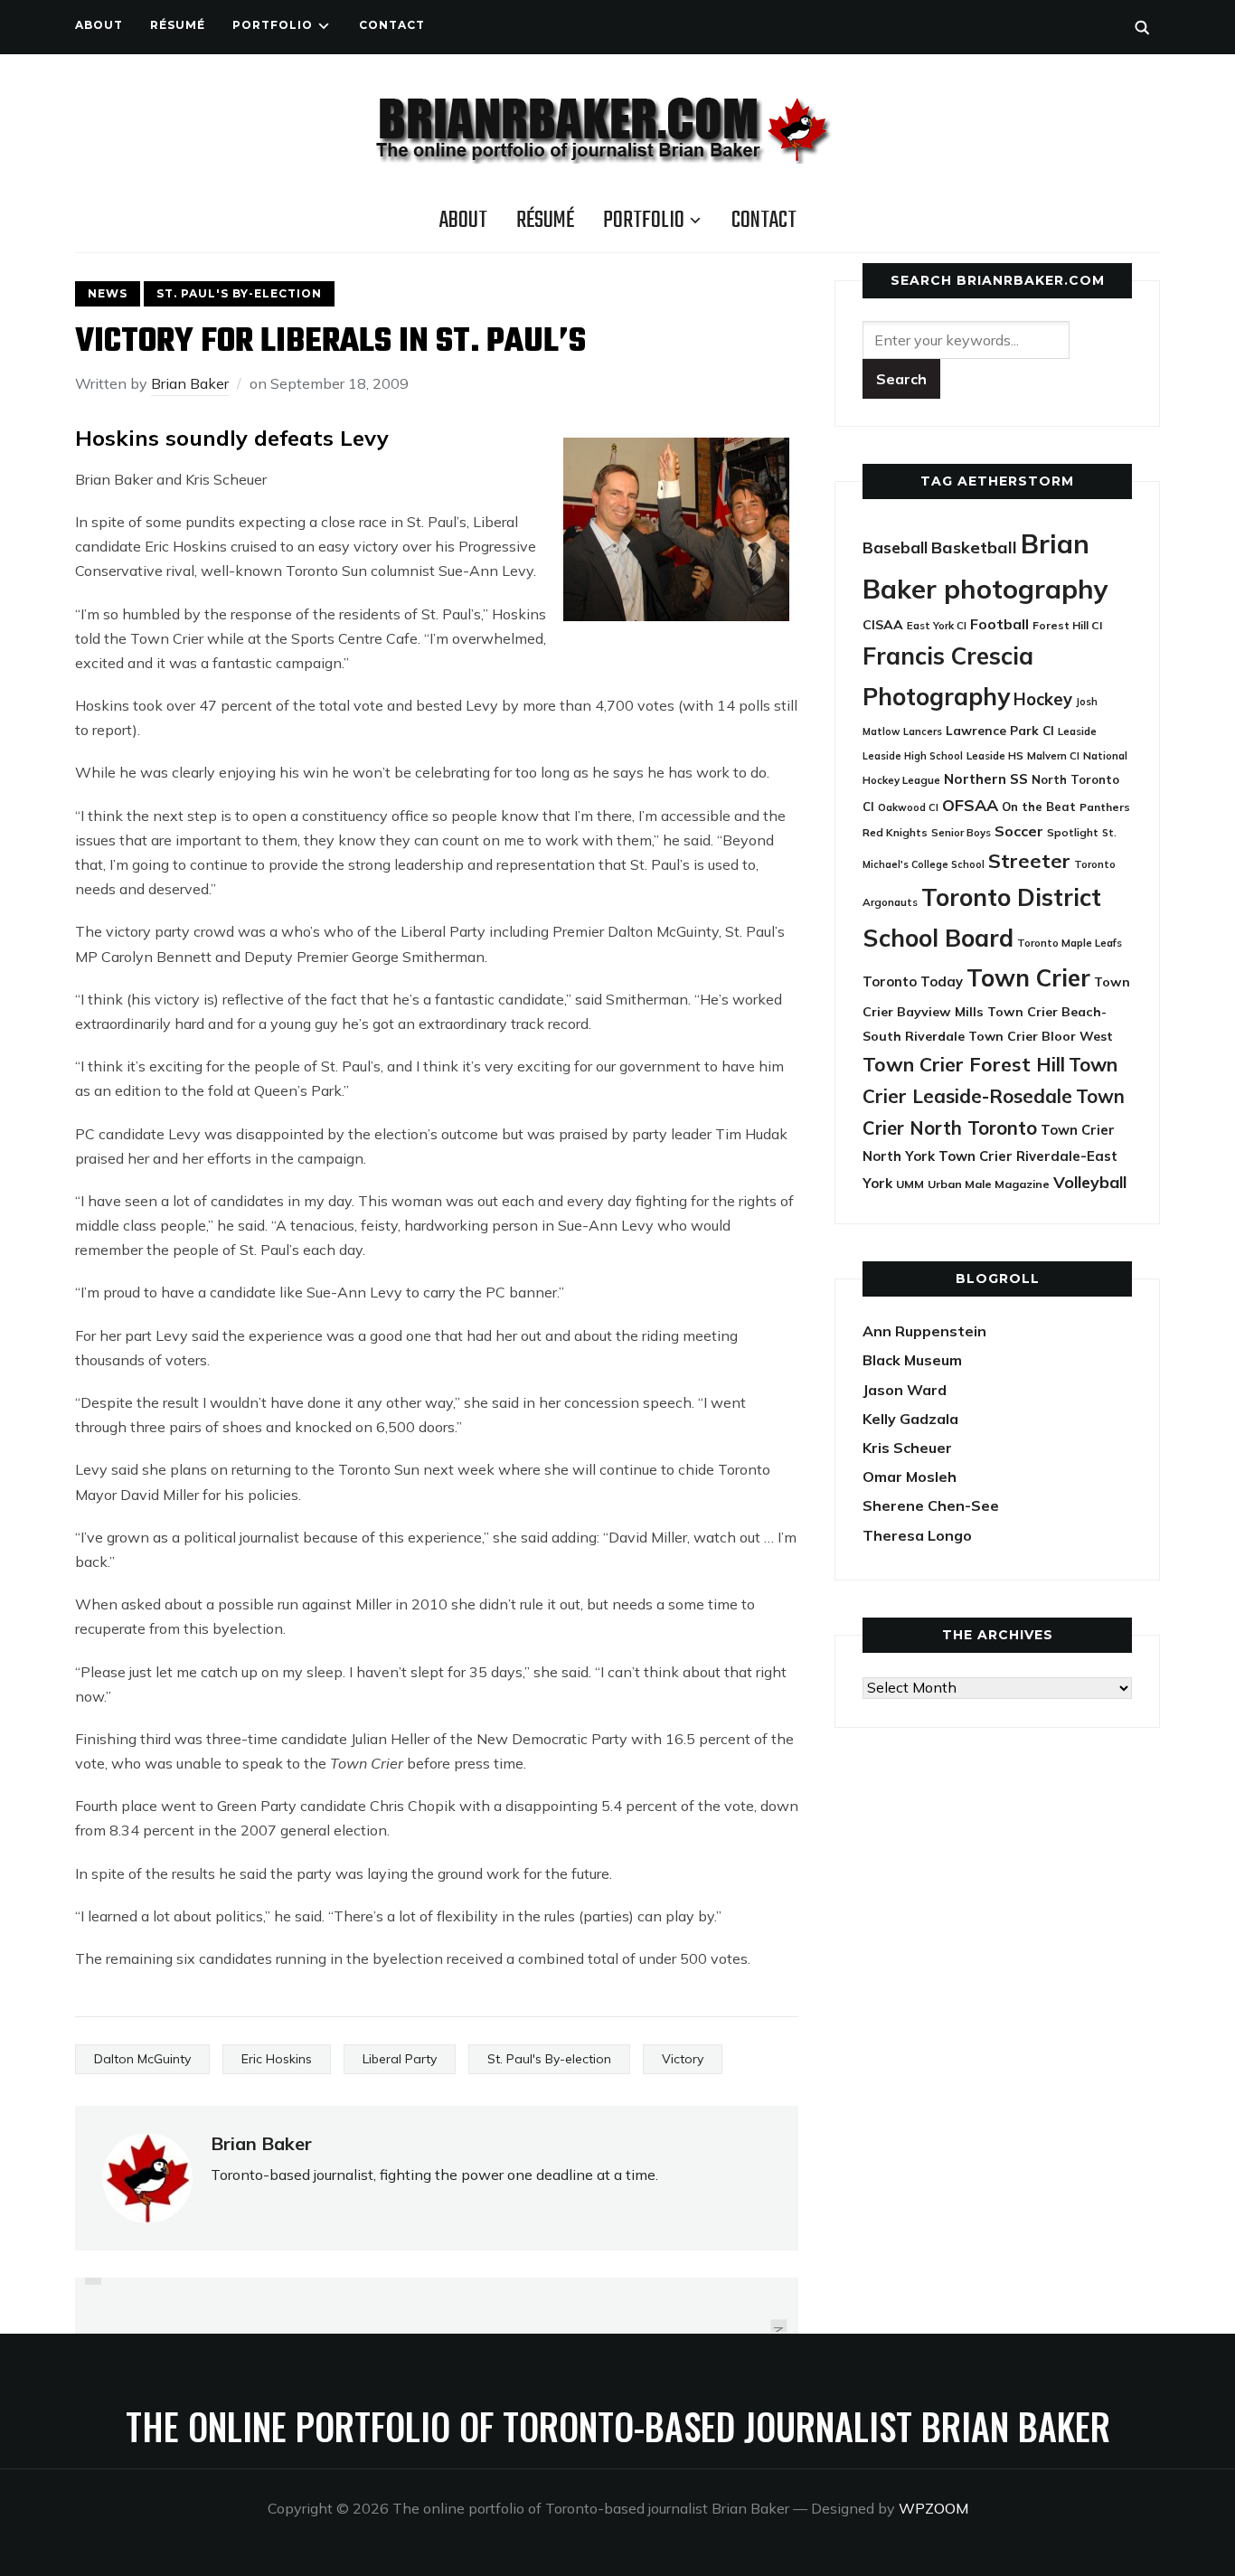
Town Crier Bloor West (1041, 1036)
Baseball (895, 547)
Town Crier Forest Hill (964, 1064)
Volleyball (1090, 1182)
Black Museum (912, 1360)
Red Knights (895, 832)
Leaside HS (995, 755)
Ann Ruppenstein (924, 1331)
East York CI (937, 625)
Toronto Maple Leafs (1070, 943)
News (108, 293)
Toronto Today (913, 981)
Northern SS (986, 779)
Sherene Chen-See (931, 1505)
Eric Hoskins (277, 2059)
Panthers (1105, 807)
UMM (910, 1184)
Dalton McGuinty (142, 2059)
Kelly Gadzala (910, 1419)
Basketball (974, 547)
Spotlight (1073, 832)
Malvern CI (1053, 756)
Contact (392, 25)
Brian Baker (190, 383)
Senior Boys (961, 832)
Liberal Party (400, 2059)
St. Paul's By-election (239, 293)
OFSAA (970, 805)
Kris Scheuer (907, 1448)
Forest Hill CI (1067, 625)
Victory (683, 2059)
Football (999, 624)
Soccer (1019, 831)
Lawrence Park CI (1000, 730)
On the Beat (1039, 807)
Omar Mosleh (910, 1477)
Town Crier (1028, 978)
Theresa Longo (917, 1535)
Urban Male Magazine (989, 1184)
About (99, 25)
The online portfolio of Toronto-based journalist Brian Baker (618, 2426)
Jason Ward (905, 1390)
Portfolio (273, 25)
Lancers (923, 731)
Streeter (1029, 860)
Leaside (1077, 731)
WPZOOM (933, 2508)
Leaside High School (913, 756)
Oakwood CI (908, 807)
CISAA (883, 625)
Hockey (1043, 699)
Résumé (178, 25)
